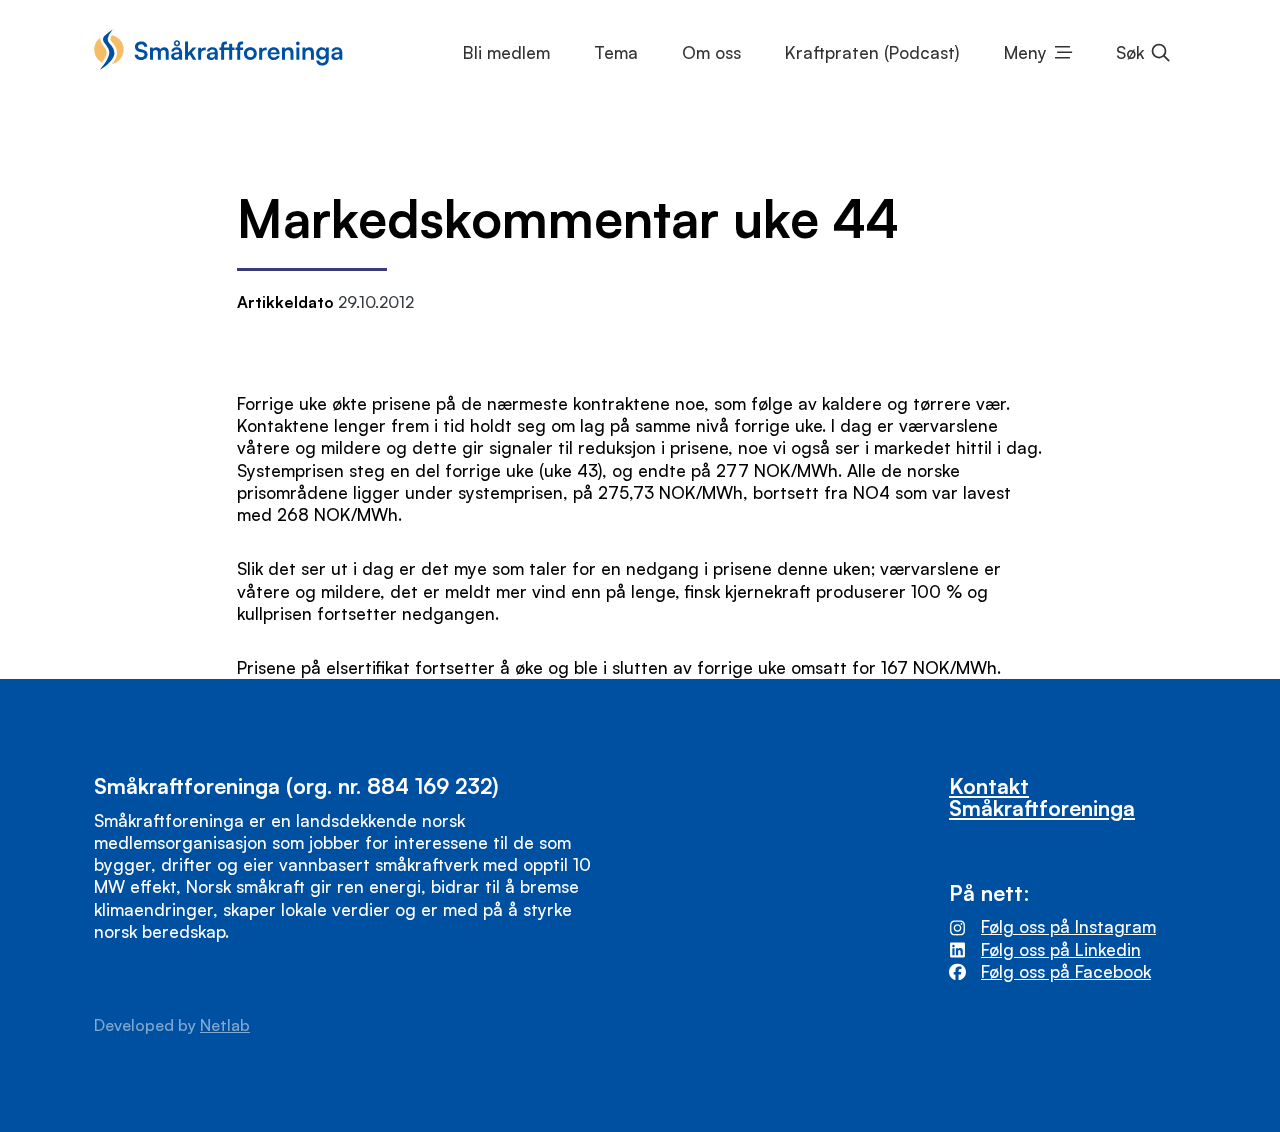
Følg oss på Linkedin (1061, 949)
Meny (1025, 52)
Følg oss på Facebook (1066, 971)
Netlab (225, 1025)
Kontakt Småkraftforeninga (1042, 796)
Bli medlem (506, 52)
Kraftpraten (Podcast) (872, 52)
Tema (616, 52)
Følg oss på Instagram (1068, 926)
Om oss (711, 52)
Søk (1130, 52)
